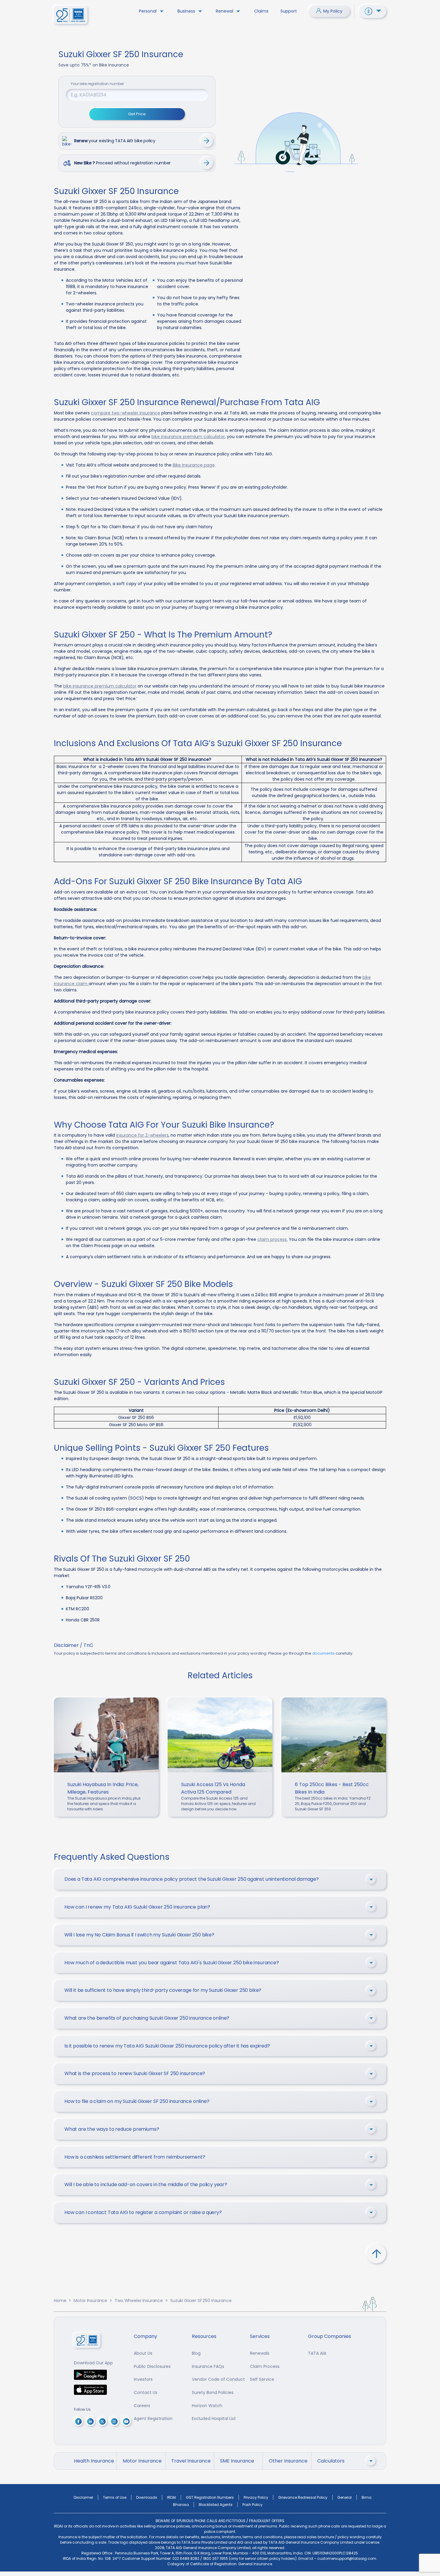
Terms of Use (115, 2497)
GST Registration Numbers (210, 2497)
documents (323, 1653)
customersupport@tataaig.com (347, 2558)
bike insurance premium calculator (188, 437)
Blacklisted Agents (216, 2505)
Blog (196, 2353)
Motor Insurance (90, 2301)
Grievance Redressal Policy (303, 2497)
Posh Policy (252, 2505)
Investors (143, 2379)
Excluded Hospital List (214, 2418)
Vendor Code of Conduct (218, 2379)
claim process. (273, 1239)
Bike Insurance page (194, 465)
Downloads (147, 2497)
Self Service (262, 2379)
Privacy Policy (256, 2497)
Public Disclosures (152, 2366)
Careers (142, 2406)
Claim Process (265, 2366)
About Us (143, 2353)
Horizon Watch (207, 2406)
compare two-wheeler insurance (126, 413)
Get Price (137, 114)
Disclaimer (83, 2497)
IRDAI (172, 2497)
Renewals (260, 2353)
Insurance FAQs (208, 2366)
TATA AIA (317, 2353)
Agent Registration (153, 2418)
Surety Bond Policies (213, 2392)
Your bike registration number (97, 84)
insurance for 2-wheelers (142, 1135)
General (345, 2497)
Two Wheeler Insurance (139, 2301)
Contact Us (146, 2392)
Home (60, 2301)
